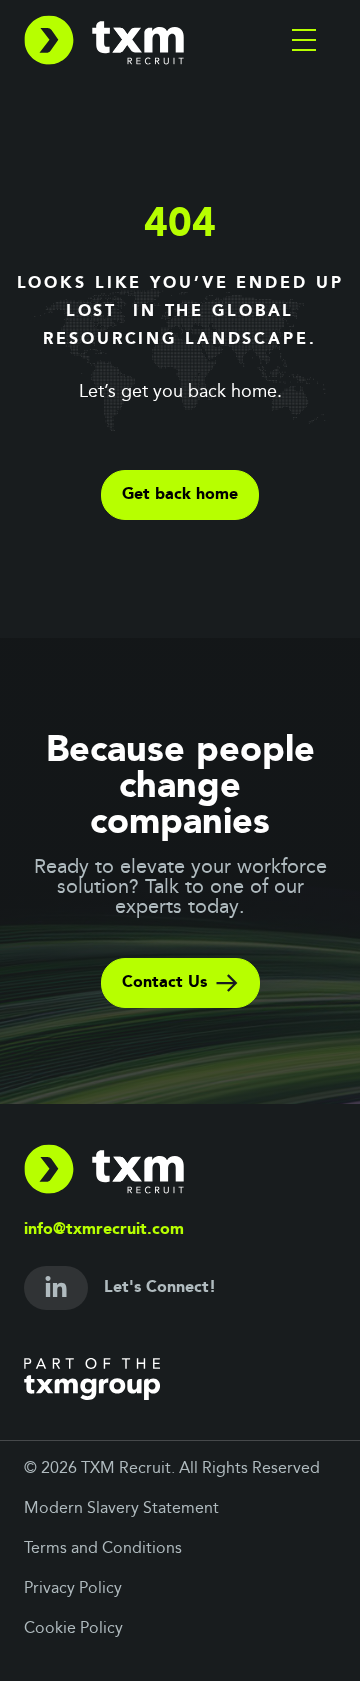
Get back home (180, 495)
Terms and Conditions (103, 1549)
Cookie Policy (73, 1629)
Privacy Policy (73, 1589)
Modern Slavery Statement (121, 1509)
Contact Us (164, 983)
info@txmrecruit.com (104, 1230)
